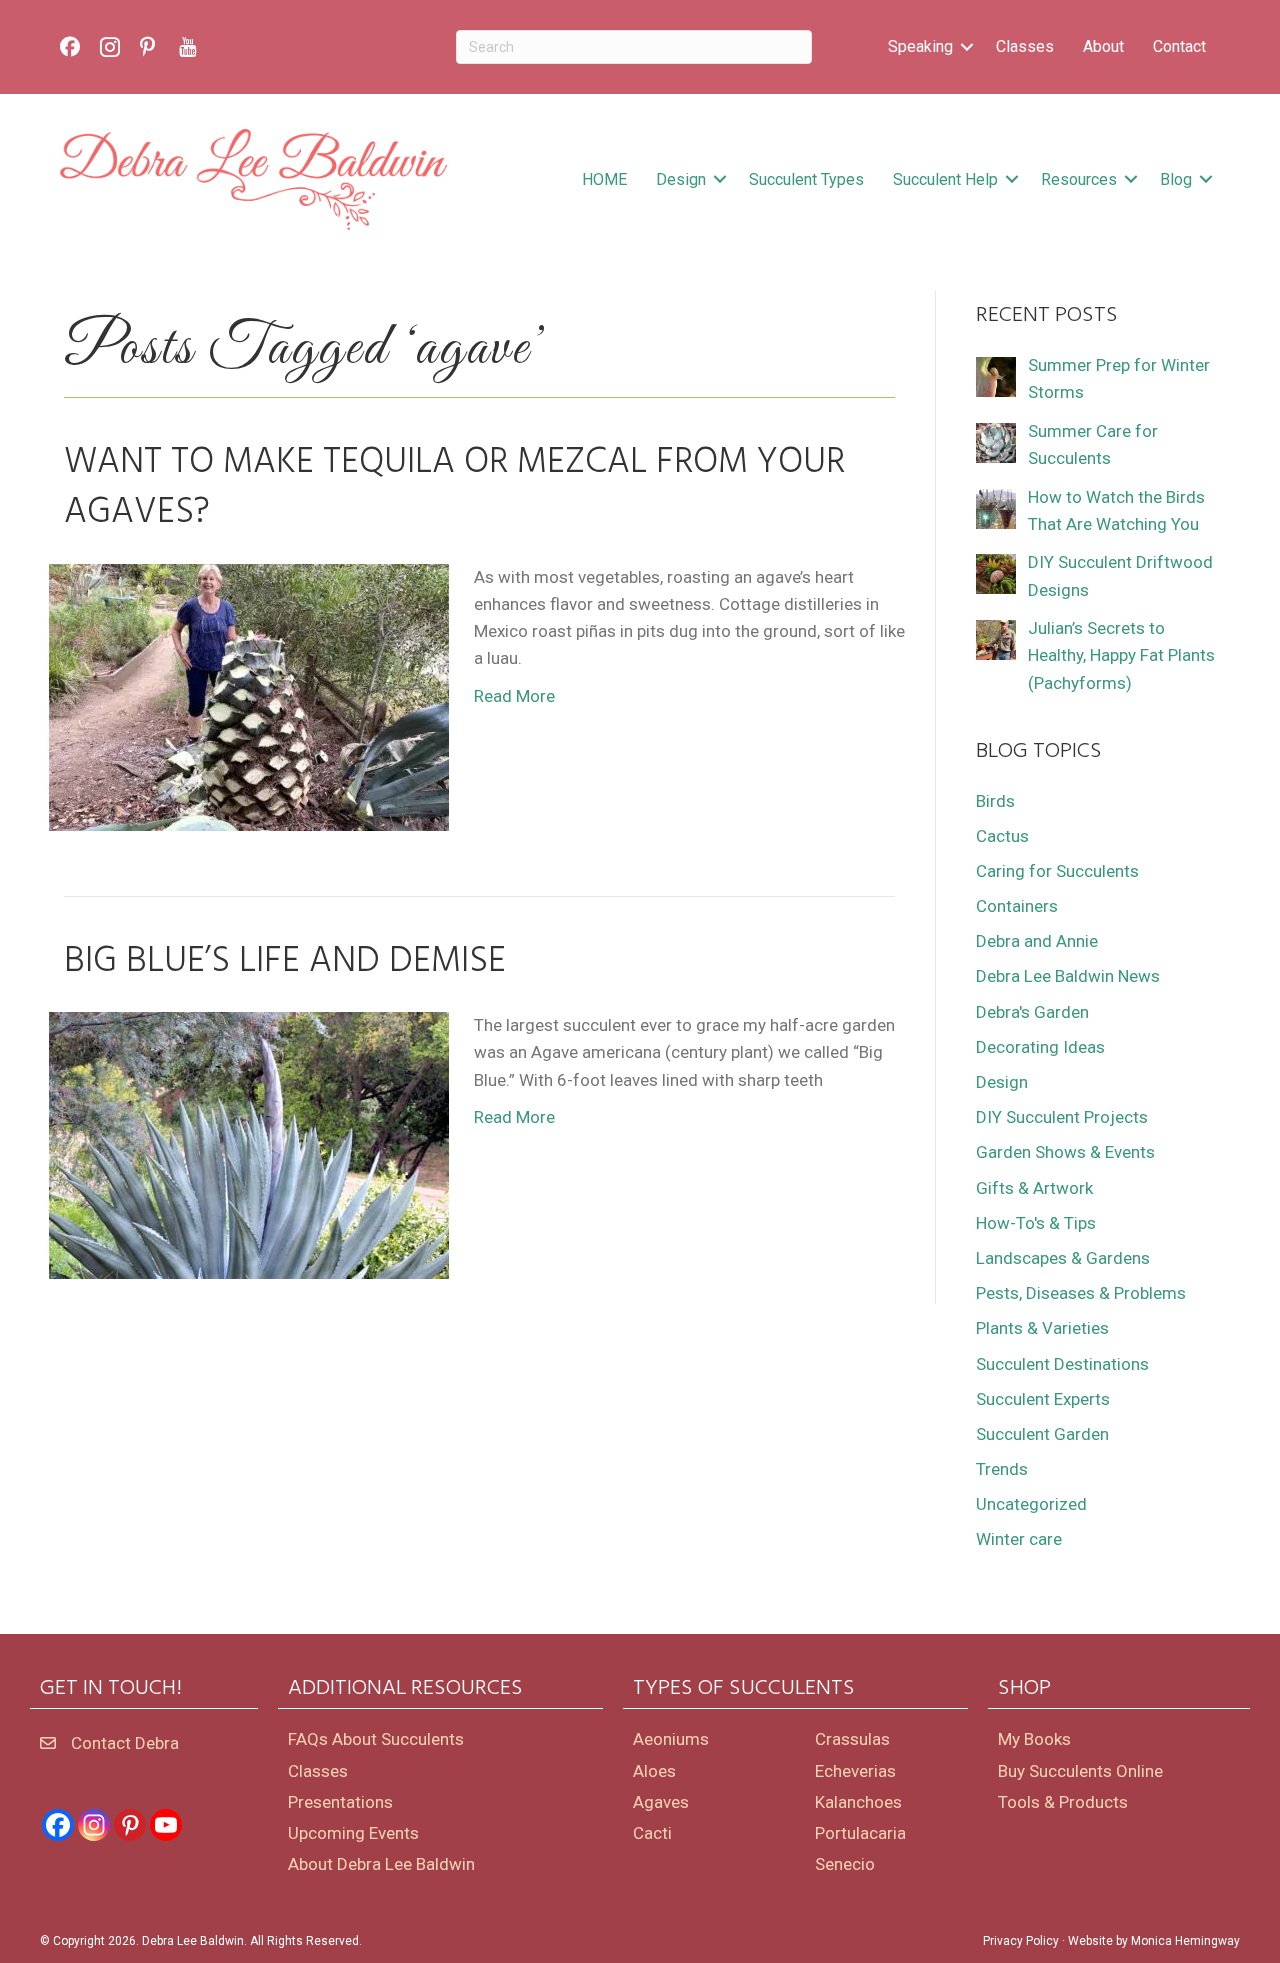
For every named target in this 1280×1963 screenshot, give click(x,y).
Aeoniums (671, 1739)
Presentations (340, 1802)
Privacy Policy (1021, 1941)
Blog (1176, 179)
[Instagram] (94, 1825)
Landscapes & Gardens (1063, 1258)
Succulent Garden (1042, 1434)
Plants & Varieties (1042, 1328)
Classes (1025, 46)
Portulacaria (860, 1833)
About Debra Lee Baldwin (381, 1864)
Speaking (920, 46)
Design (681, 179)
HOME (604, 179)
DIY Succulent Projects (1062, 1117)
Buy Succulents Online (1080, 1771)
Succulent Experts (1043, 1399)
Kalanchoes (858, 1802)
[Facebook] (58, 1825)
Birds (995, 801)
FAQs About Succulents (376, 1739)
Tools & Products (1063, 1802)
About (1103, 46)
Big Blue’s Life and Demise (285, 962)
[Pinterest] (130, 1825)
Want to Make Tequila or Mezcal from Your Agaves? (454, 488)
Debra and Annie (1037, 941)
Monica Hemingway (1185, 1941)
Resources (1079, 179)
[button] (967, 47)
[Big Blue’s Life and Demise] (249, 1144)
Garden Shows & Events (1065, 1152)
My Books (1034, 1739)
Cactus (1002, 836)
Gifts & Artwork (1034, 1188)
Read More (514, 696)
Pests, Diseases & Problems (1081, 1293)
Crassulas (852, 1739)
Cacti (652, 1833)
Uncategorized (1031, 1504)
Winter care (1019, 1539)
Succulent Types (806, 179)
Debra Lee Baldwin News (1068, 976)
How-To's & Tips (1036, 1223)
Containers (1017, 906)
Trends (1002, 1469)
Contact (1179, 46)
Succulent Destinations (1062, 1364)
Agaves (661, 1802)
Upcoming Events (353, 1833)
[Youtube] (166, 1825)
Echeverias (855, 1771)
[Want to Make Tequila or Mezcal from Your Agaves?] (249, 696)
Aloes (654, 1771)
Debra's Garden (1032, 1012)
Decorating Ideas (1040, 1047)
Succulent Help (945, 179)
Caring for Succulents (1057, 871)
